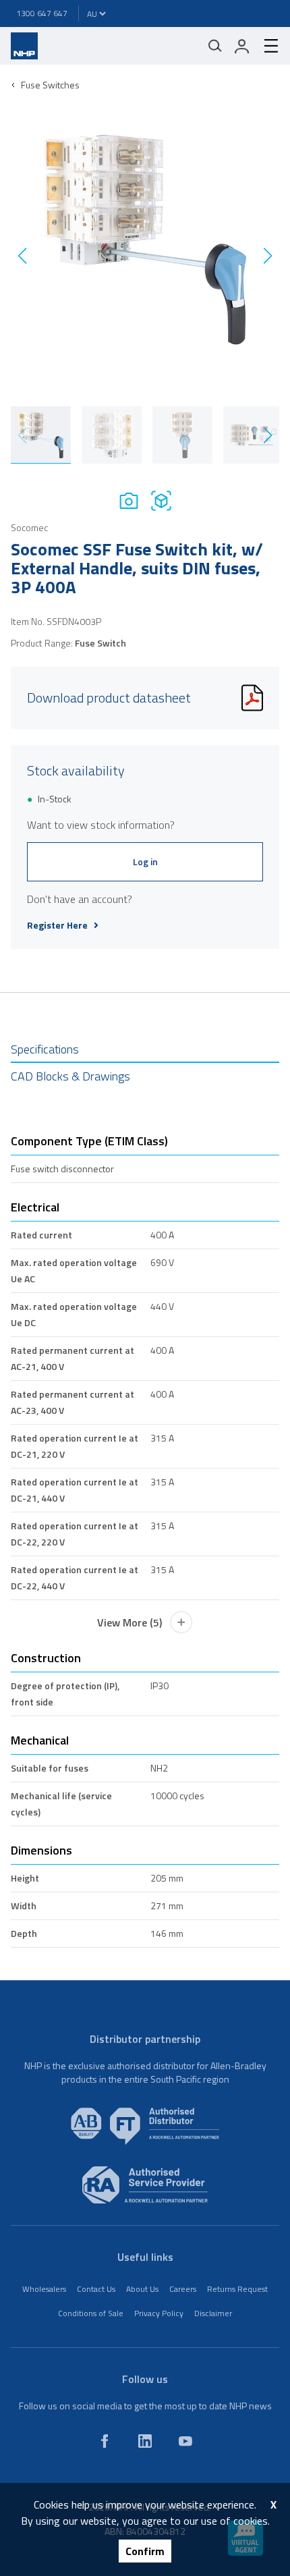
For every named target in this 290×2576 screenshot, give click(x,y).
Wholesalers (44, 2289)
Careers (183, 2289)
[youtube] (185, 2441)
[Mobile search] (215, 46)
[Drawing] (161, 500)
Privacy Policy (159, 2313)
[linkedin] (145, 2441)
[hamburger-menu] (266, 46)
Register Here (57, 925)
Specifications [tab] (45, 1049)
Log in (145, 861)
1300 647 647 (42, 13)
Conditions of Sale (91, 2313)
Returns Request (237, 2289)
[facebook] (105, 2441)
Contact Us (96, 2289)
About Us (142, 2289)
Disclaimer (213, 2313)
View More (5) (129, 1622)
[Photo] (129, 500)
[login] (242, 46)
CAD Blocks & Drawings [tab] (70, 1076)
